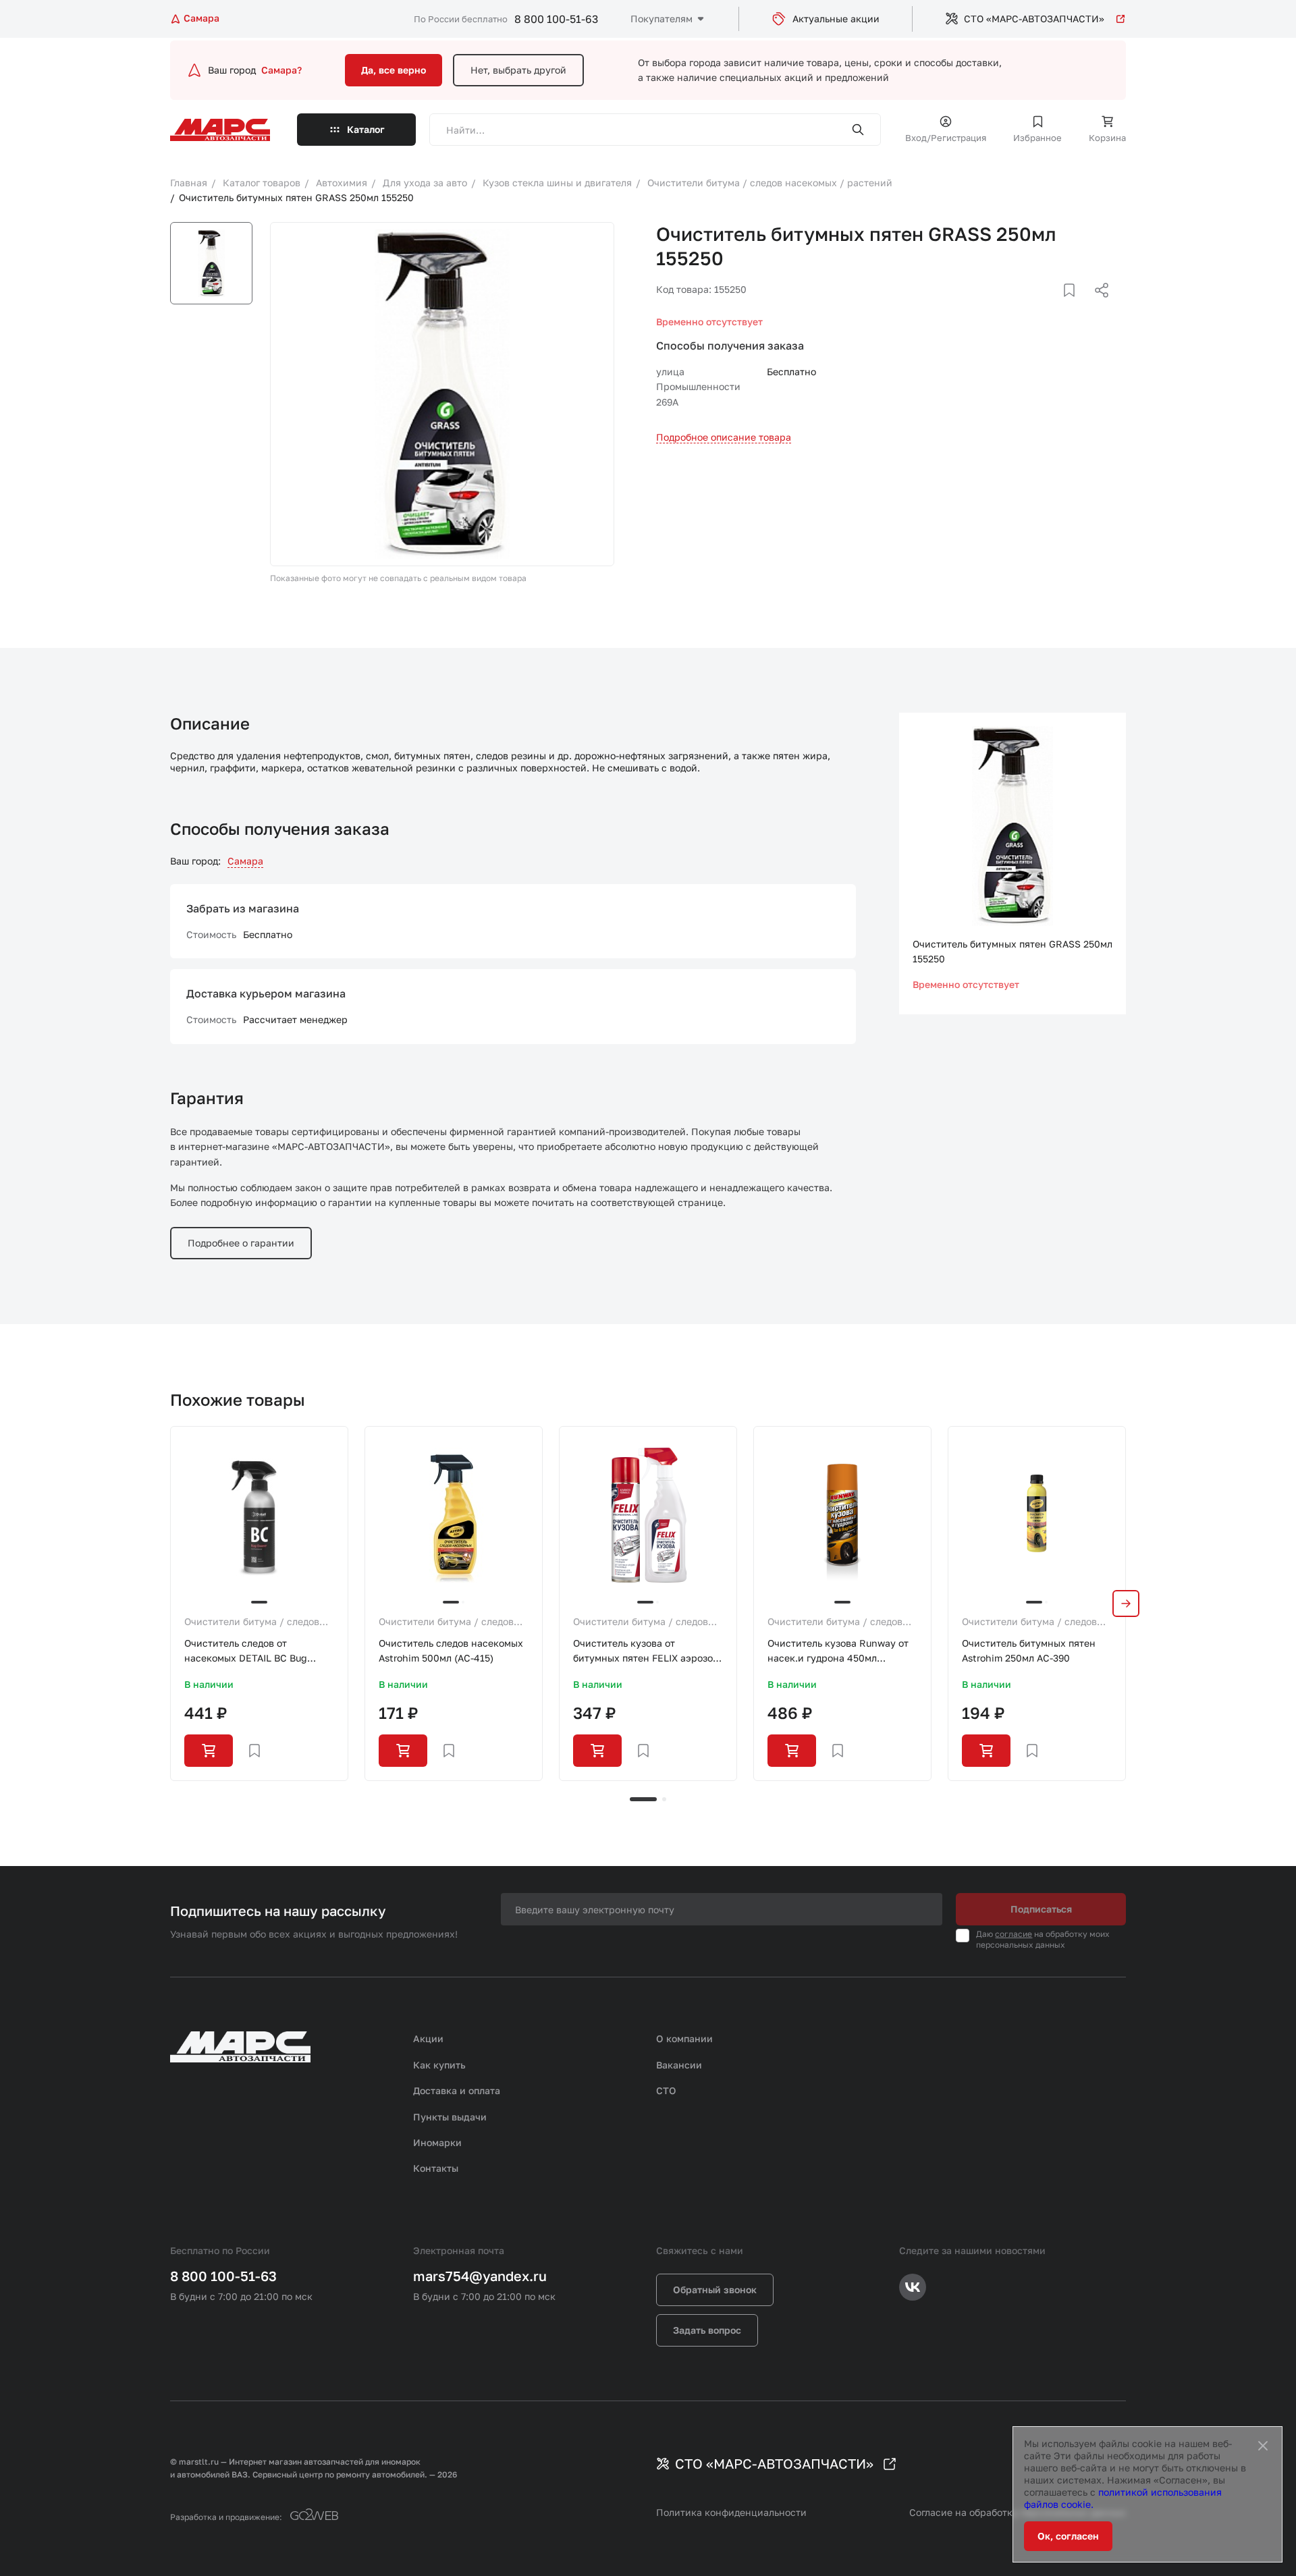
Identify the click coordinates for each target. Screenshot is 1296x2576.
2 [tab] (664, 1799)
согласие (1014, 1934)
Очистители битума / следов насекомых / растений (252, 1622)
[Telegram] (1032, 306)
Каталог (366, 129)
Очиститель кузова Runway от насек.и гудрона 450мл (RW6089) (838, 1652)
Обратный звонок (715, 2290)
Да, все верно (394, 70)
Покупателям (661, 19)
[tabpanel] (259, 1604)
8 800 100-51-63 (556, 19)
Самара (245, 861)
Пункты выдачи (450, 2117)
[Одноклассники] (1075, 306)
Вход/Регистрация (946, 138)
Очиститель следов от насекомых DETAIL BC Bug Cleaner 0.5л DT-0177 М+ (246, 1652)
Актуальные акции (836, 19)
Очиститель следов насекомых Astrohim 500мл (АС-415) (451, 1650)
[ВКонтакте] (1054, 306)
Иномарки (437, 2142)
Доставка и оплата (457, 2090)
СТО (666, 2090)
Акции (428, 2038)
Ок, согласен (1068, 2536)
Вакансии (679, 2065)
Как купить (439, 2065)
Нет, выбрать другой (518, 70)
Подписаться (1041, 1909)
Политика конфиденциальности (731, 2512)
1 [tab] (643, 1799)
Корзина (1107, 138)
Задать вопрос (707, 2330)
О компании (684, 2038)
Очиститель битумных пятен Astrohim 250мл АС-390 (1029, 1650)
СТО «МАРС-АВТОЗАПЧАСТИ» (1034, 19)
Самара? (281, 70)
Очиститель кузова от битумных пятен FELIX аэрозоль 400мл (648, 1652)
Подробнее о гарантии (241, 1243)
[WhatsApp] (1097, 306)
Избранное (1037, 138)
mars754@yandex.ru (480, 2276)
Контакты (436, 2168)
